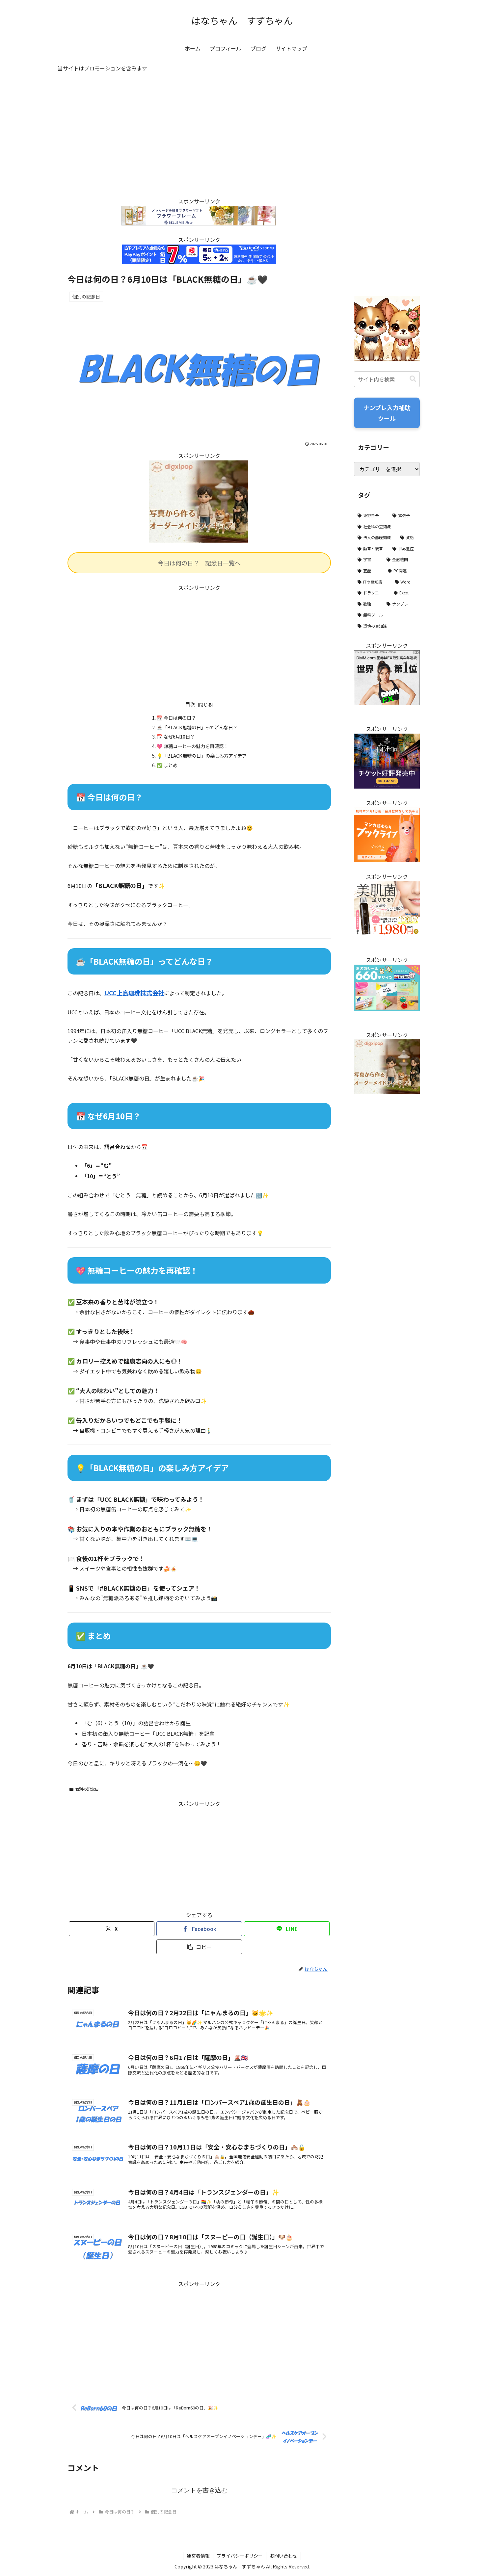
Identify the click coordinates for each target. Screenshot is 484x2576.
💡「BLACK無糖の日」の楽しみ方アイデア (202, 755)
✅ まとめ (167, 765)
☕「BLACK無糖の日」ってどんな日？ (197, 727)
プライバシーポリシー (240, 2556)
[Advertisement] (199, 141)
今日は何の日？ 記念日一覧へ (199, 563)
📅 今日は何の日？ (176, 718)
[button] (199, 1947)
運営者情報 (198, 2556)
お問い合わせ (283, 2556)
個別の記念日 (87, 1789)
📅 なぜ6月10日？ (176, 736)
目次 (190, 704)
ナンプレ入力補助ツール (387, 413)
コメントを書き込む (199, 2490)
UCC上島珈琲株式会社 (134, 993)
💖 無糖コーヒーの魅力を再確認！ (192, 746)
